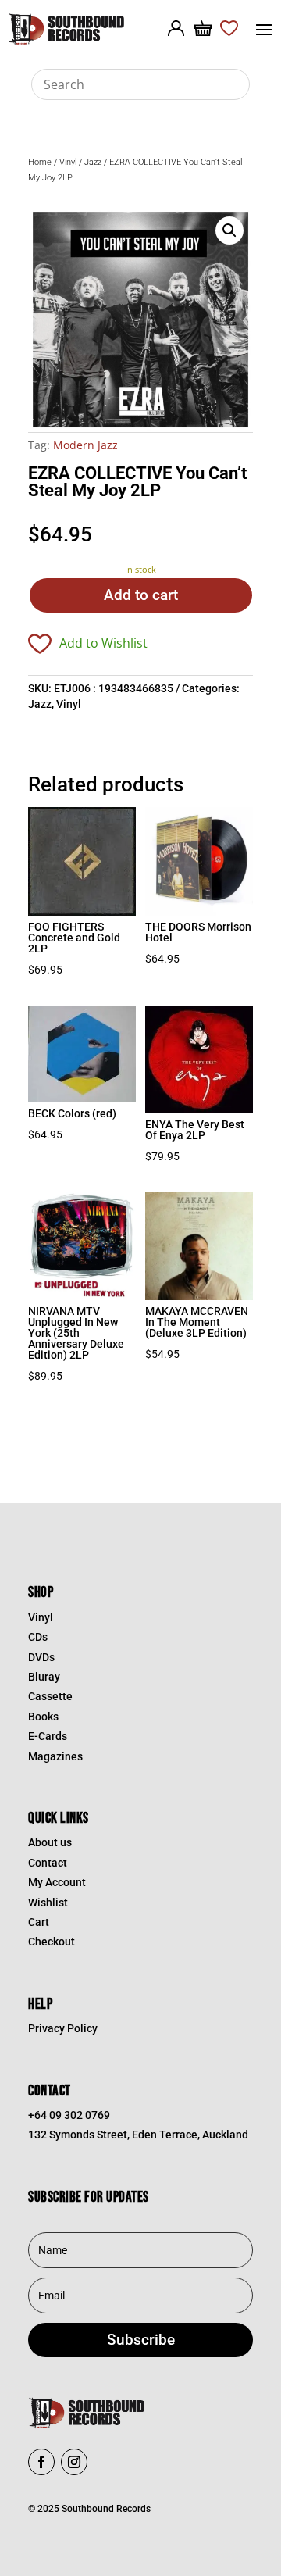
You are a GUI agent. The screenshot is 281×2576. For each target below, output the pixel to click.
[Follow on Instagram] (74, 2462)
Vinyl (68, 162)
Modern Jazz (85, 445)
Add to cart (141, 595)
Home (40, 162)
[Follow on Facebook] (41, 2462)
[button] (229, 230)
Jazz (93, 162)
